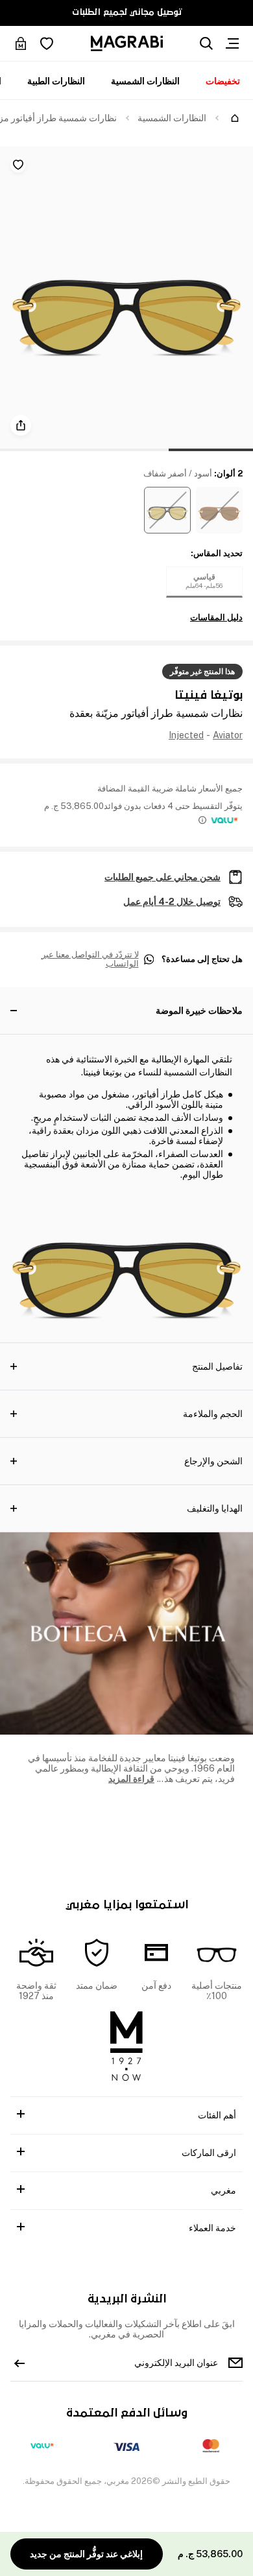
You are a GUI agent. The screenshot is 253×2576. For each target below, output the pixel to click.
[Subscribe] (19, 2363)
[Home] (235, 118)
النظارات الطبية (56, 81)
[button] (219, 510)
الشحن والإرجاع (213, 1461)
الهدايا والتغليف (215, 1508)
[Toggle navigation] (232, 43)
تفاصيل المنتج (217, 1366)
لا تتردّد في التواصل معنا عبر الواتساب (90, 960)
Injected (186, 735)
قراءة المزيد (131, 1779)
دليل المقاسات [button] (216, 618)
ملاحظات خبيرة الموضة (199, 1011)
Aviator (228, 735)
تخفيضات (223, 81)
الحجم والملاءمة (213, 1414)
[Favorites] (47, 43)
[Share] (21, 425)
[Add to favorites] (18, 165)
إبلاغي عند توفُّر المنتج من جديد (86, 2554)
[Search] (206, 43)
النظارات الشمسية (145, 81)
